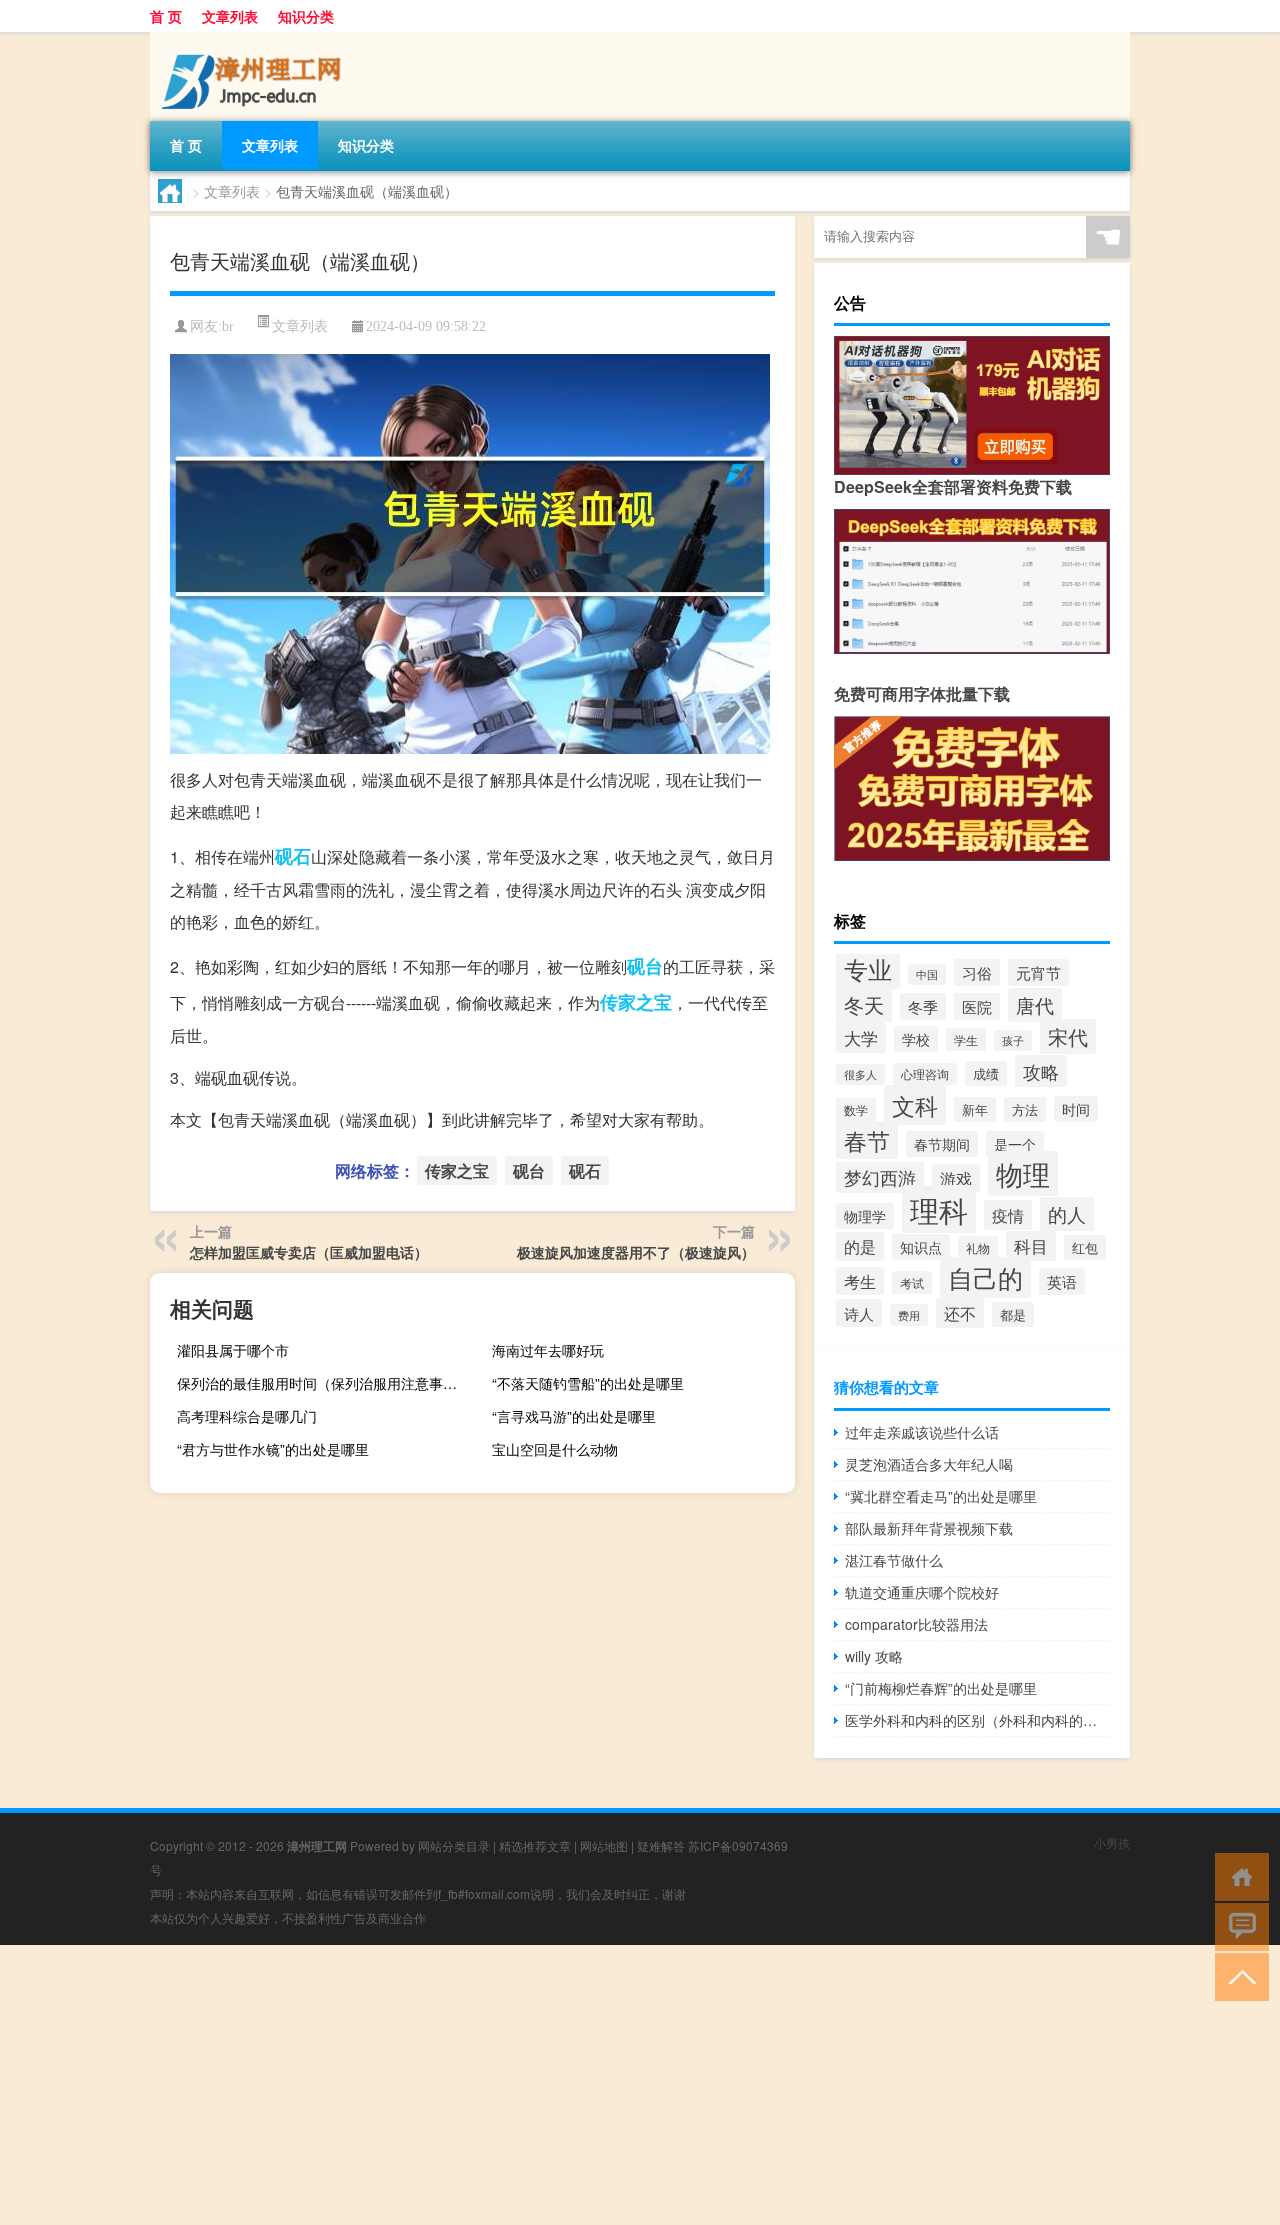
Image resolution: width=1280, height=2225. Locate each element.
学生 (966, 1039)
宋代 (1068, 1036)
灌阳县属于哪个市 (233, 1350)
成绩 (986, 1073)
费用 (909, 1315)
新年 (975, 1109)
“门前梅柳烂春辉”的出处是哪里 (941, 1688)
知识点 (921, 1247)
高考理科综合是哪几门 (247, 1416)
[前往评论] (1237, 1925)
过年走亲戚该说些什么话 (922, 1432)
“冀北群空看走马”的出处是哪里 (941, 1496)
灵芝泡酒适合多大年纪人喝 (929, 1464)
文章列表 (230, 16)
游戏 (956, 1178)
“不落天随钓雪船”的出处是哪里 (588, 1383)
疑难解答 (661, 1845)
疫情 (1008, 1215)
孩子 (1013, 1040)
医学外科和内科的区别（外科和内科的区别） (977, 1720)
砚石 (293, 856)
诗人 (859, 1313)
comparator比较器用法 (916, 1624)
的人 (1067, 1214)
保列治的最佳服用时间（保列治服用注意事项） (324, 1383)
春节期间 (942, 1144)
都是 (1013, 1314)
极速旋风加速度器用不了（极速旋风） (636, 1252)
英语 (1062, 1281)
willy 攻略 (874, 1656)
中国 (927, 974)
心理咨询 (925, 1074)
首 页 (166, 16)
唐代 (1035, 1005)
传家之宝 (636, 1002)
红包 (1085, 1247)
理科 (939, 1209)
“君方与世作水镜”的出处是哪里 (273, 1449)
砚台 (645, 966)
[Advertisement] (600, 2085)
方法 (1025, 1109)
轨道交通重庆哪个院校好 (922, 1592)
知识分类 (306, 16)
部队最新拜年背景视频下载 (929, 1528)
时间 (1076, 1109)
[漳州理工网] (255, 39)
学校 (916, 1039)
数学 (856, 1110)
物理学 (865, 1216)
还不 (960, 1313)
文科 (915, 1105)
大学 (861, 1037)
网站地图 (604, 1845)
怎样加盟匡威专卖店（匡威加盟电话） (309, 1252)
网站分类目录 (454, 1845)
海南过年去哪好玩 (548, 1350)
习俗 (977, 972)
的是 (860, 1246)
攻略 (1041, 1071)
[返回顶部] (1237, 1975)
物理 (1023, 1173)
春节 (867, 1140)
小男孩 (1112, 1842)
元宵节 (1038, 972)
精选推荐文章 (535, 1845)
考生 (860, 1281)
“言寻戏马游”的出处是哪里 (574, 1416)
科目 (1031, 1246)
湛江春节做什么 (894, 1560)
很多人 (860, 1074)
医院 (977, 1006)
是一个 (1015, 1144)
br (228, 326)
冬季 (923, 1006)
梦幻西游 (880, 1177)
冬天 (864, 1004)
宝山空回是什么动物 (555, 1449)
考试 (912, 1282)
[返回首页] (1237, 1875)
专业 (868, 969)
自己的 (985, 1277)
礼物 (978, 1247)
